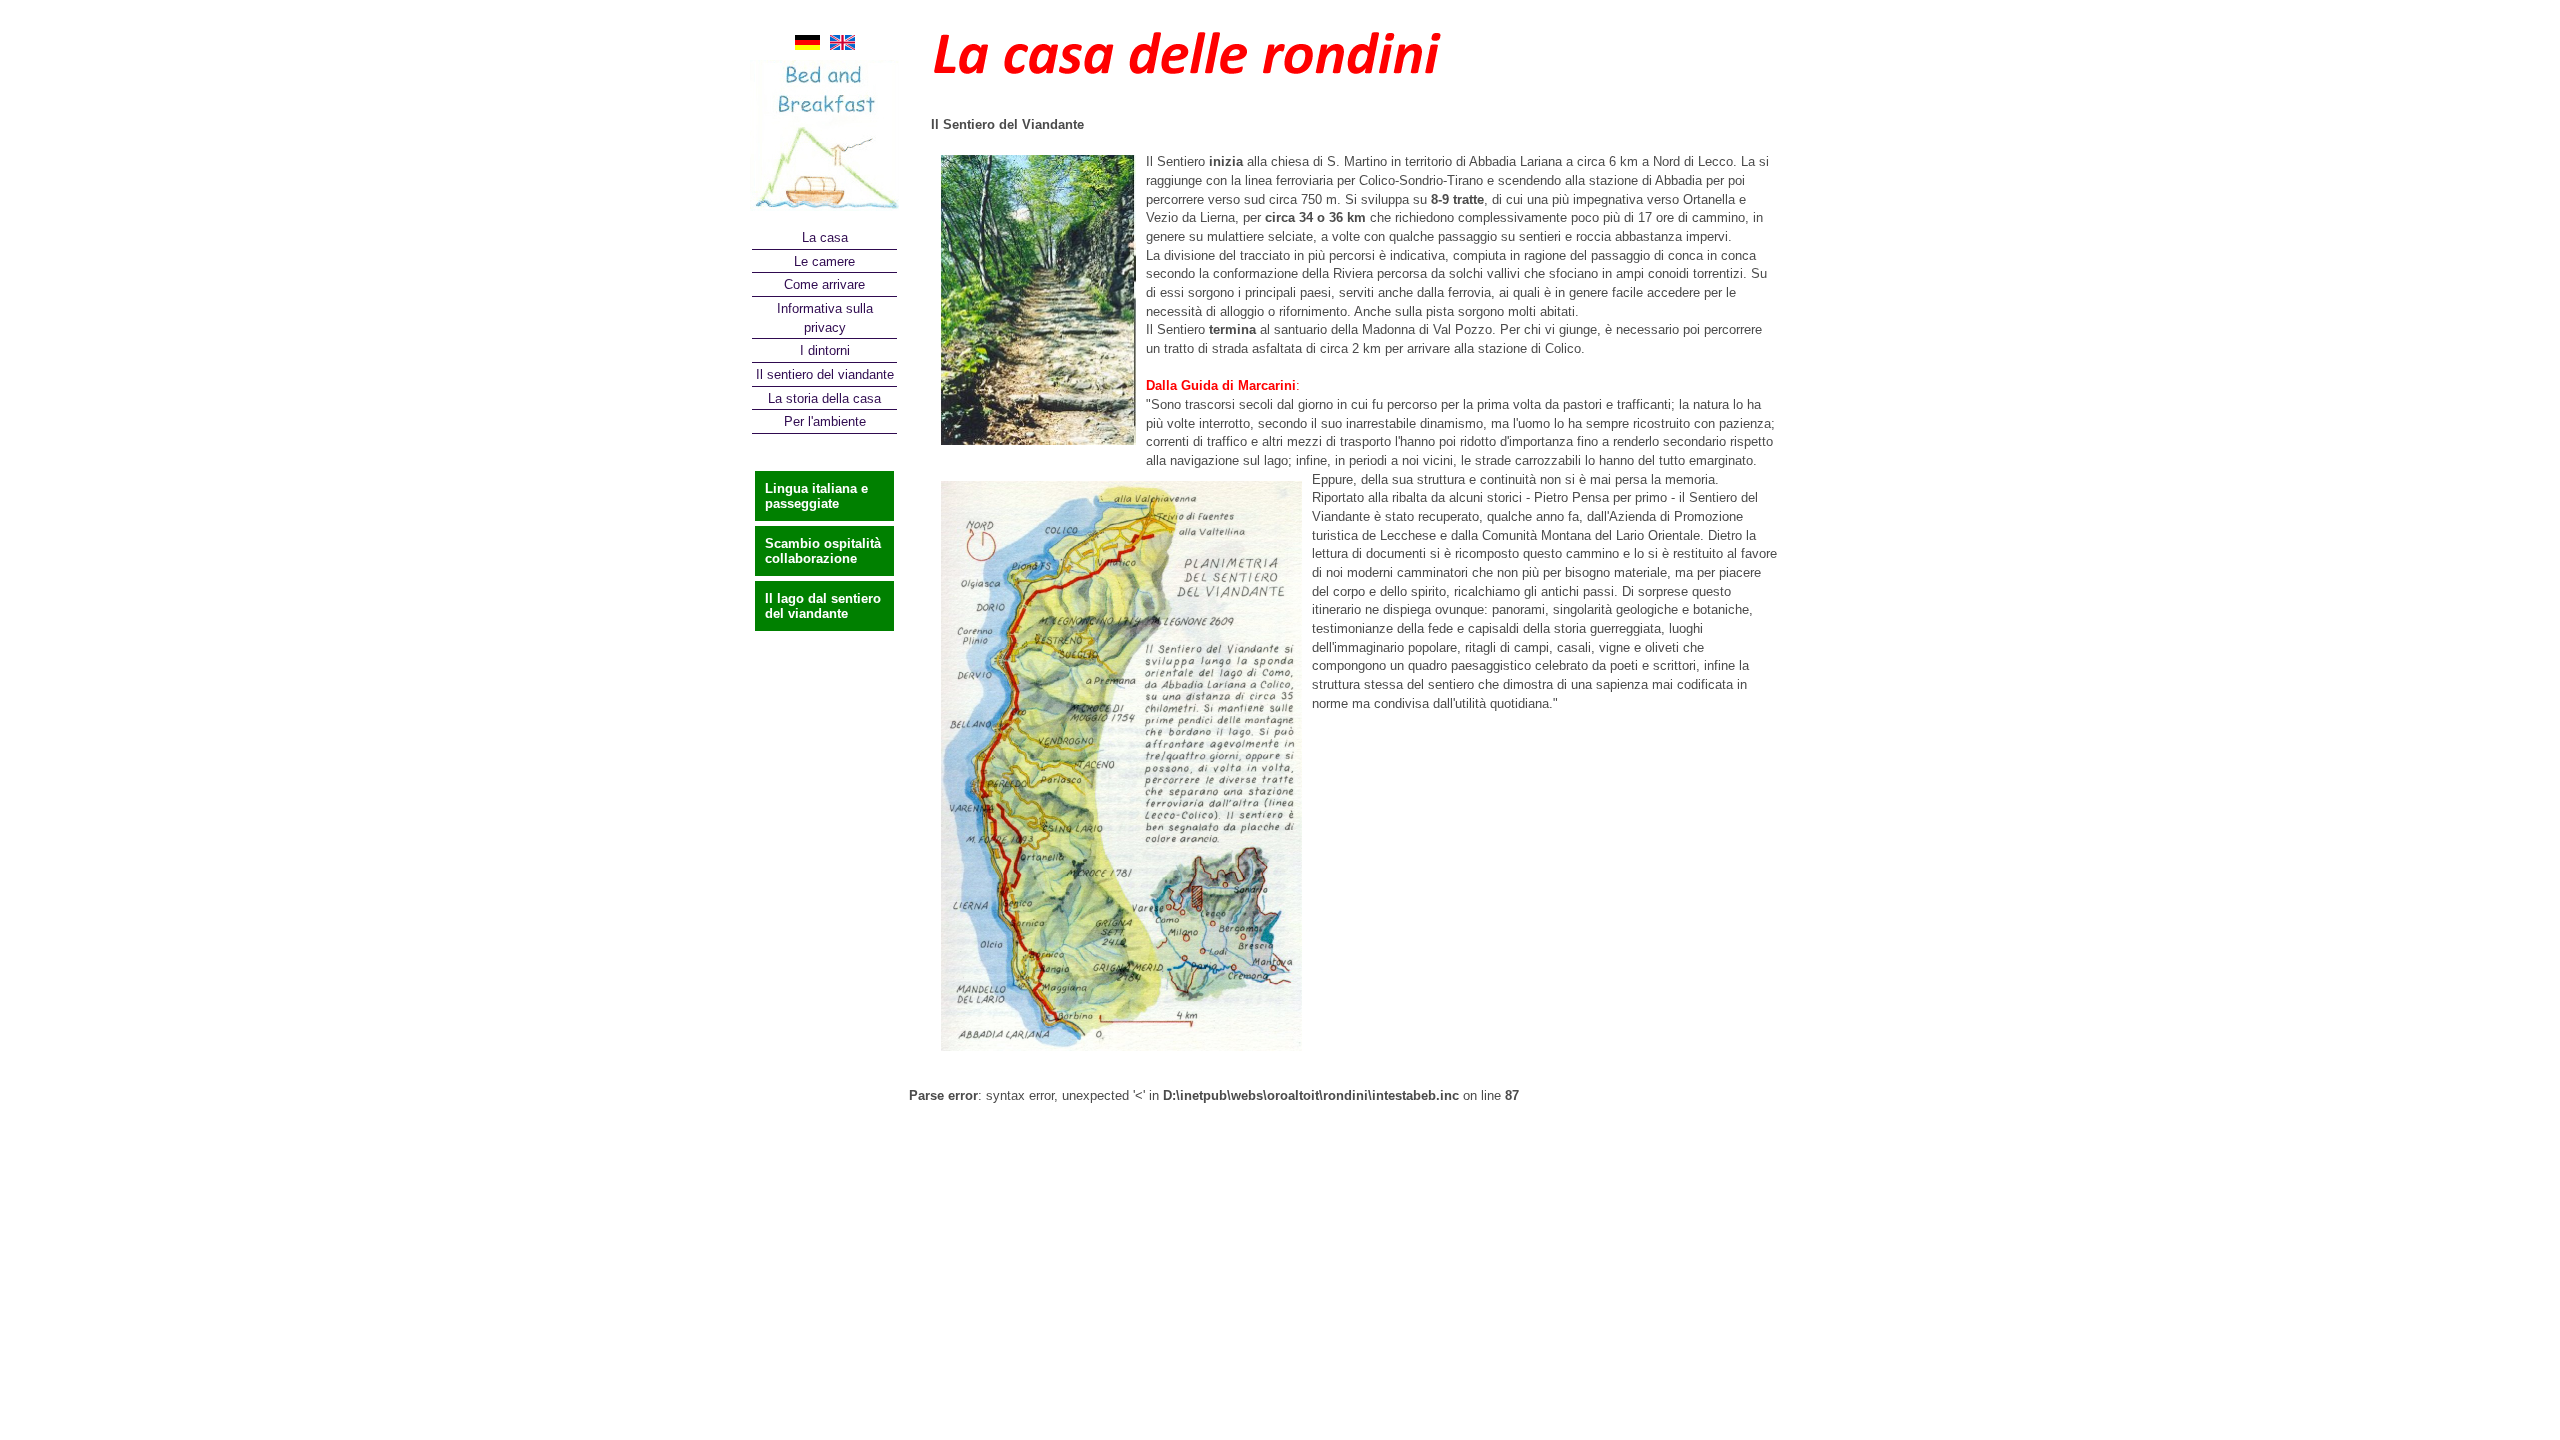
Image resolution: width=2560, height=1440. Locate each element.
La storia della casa (824, 398)
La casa (825, 237)
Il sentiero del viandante (825, 374)
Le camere (824, 261)
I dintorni (825, 350)
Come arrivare (824, 284)
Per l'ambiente (825, 421)
